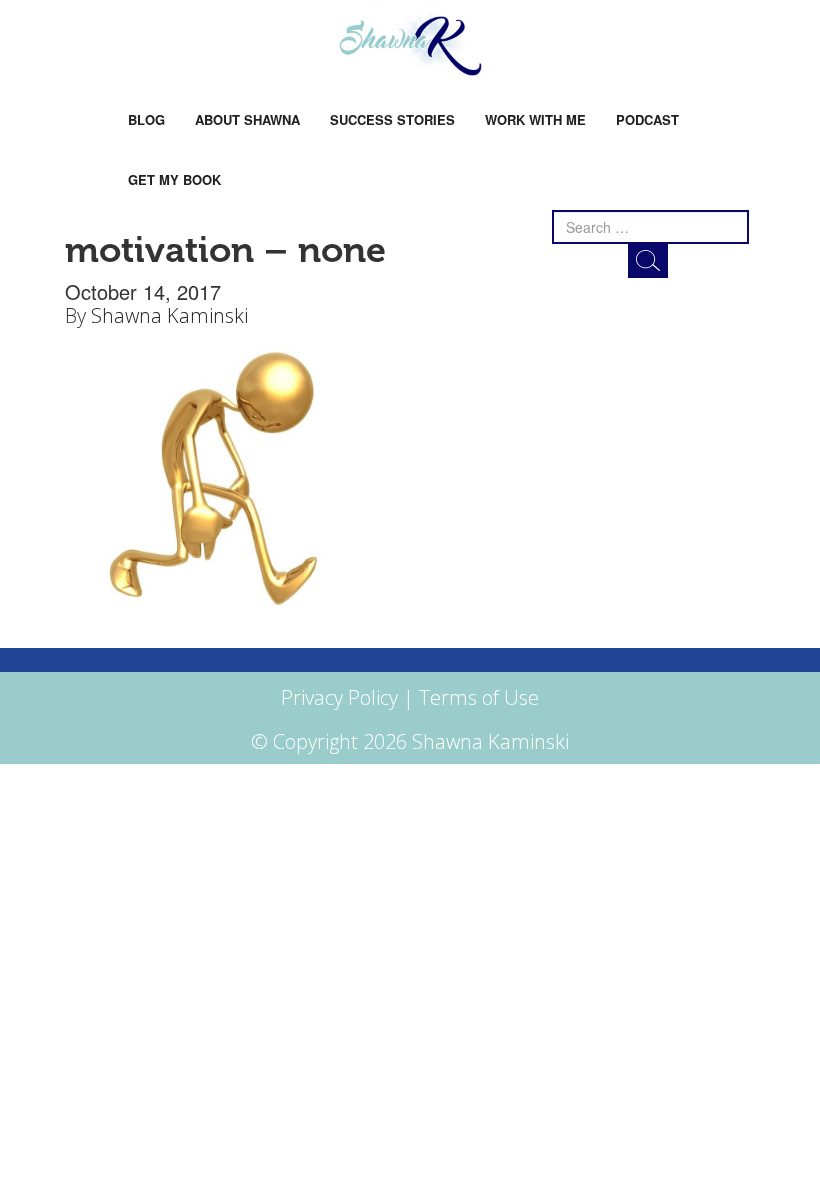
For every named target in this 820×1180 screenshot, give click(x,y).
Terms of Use (479, 697)
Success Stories (392, 119)
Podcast (647, 119)
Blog (146, 119)
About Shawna (247, 119)
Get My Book (174, 179)
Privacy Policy (339, 697)
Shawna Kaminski (169, 315)
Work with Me (535, 119)
